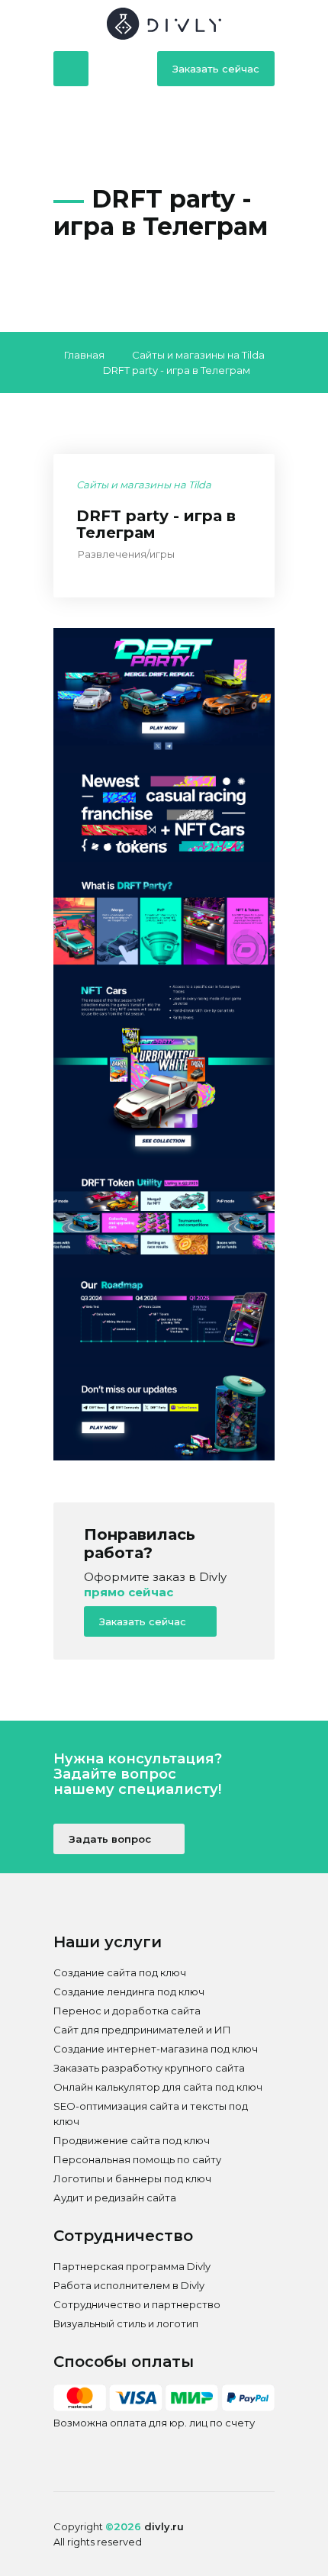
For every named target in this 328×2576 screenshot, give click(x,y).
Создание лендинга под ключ (129, 1992)
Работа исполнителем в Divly (129, 2285)
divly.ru (164, 2526)
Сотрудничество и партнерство (137, 2304)
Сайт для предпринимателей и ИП (142, 2030)
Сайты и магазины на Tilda (198, 355)
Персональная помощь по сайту (137, 2159)
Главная (84, 355)
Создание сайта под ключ (120, 1972)
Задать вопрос (111, 1839)
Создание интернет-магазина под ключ (156, 2049)
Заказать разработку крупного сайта (149, 2068)
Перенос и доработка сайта (127, 2011)
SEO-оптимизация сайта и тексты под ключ (151, 2114)
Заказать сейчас (216, 69)
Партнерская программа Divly (132, 2266)
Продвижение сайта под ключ (132, 2140)
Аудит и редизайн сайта (115, 2198)
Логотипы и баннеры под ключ (132, 2178)
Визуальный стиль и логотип (126, 2323)
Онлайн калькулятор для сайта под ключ (158, 2087)
